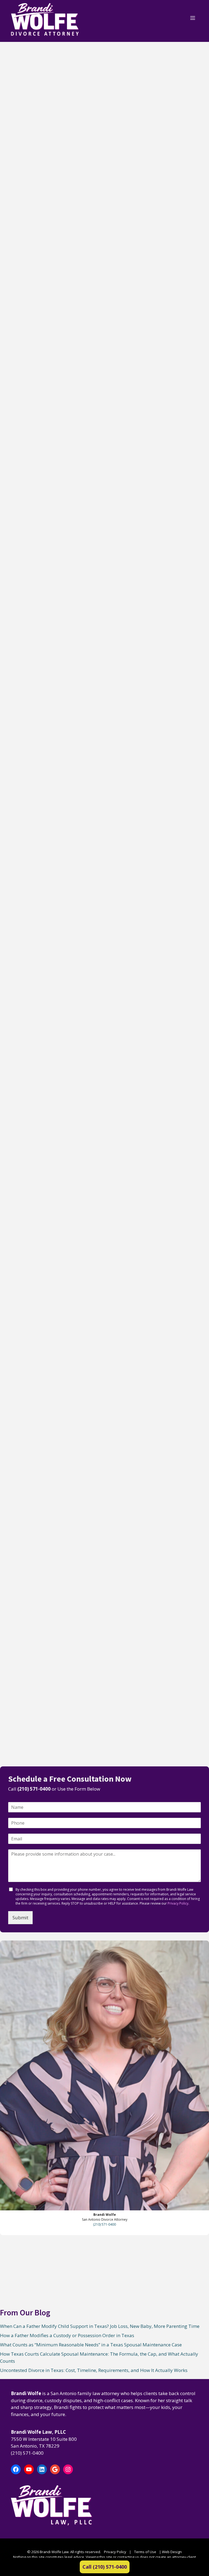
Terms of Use (145, 2552)
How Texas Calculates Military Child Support (48, 1157)
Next (43, 1749)
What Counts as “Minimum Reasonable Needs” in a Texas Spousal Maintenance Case (49, 480)
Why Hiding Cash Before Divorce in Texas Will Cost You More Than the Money (50, 1318)
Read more (20, 208)
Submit (20, 1918)
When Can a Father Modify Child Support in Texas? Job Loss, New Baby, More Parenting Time (51, 133)
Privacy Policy (178, 1903)
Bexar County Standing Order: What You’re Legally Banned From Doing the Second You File (50, 998)
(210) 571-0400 (34, 1789)
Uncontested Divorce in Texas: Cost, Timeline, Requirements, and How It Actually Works (50, 832)
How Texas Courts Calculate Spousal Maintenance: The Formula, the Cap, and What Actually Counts (48, 658)
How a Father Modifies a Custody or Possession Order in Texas (48, 307)
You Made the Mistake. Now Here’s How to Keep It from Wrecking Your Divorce (48, 1480)
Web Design (172, 2552)
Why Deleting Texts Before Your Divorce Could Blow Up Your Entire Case (44, 1650)
